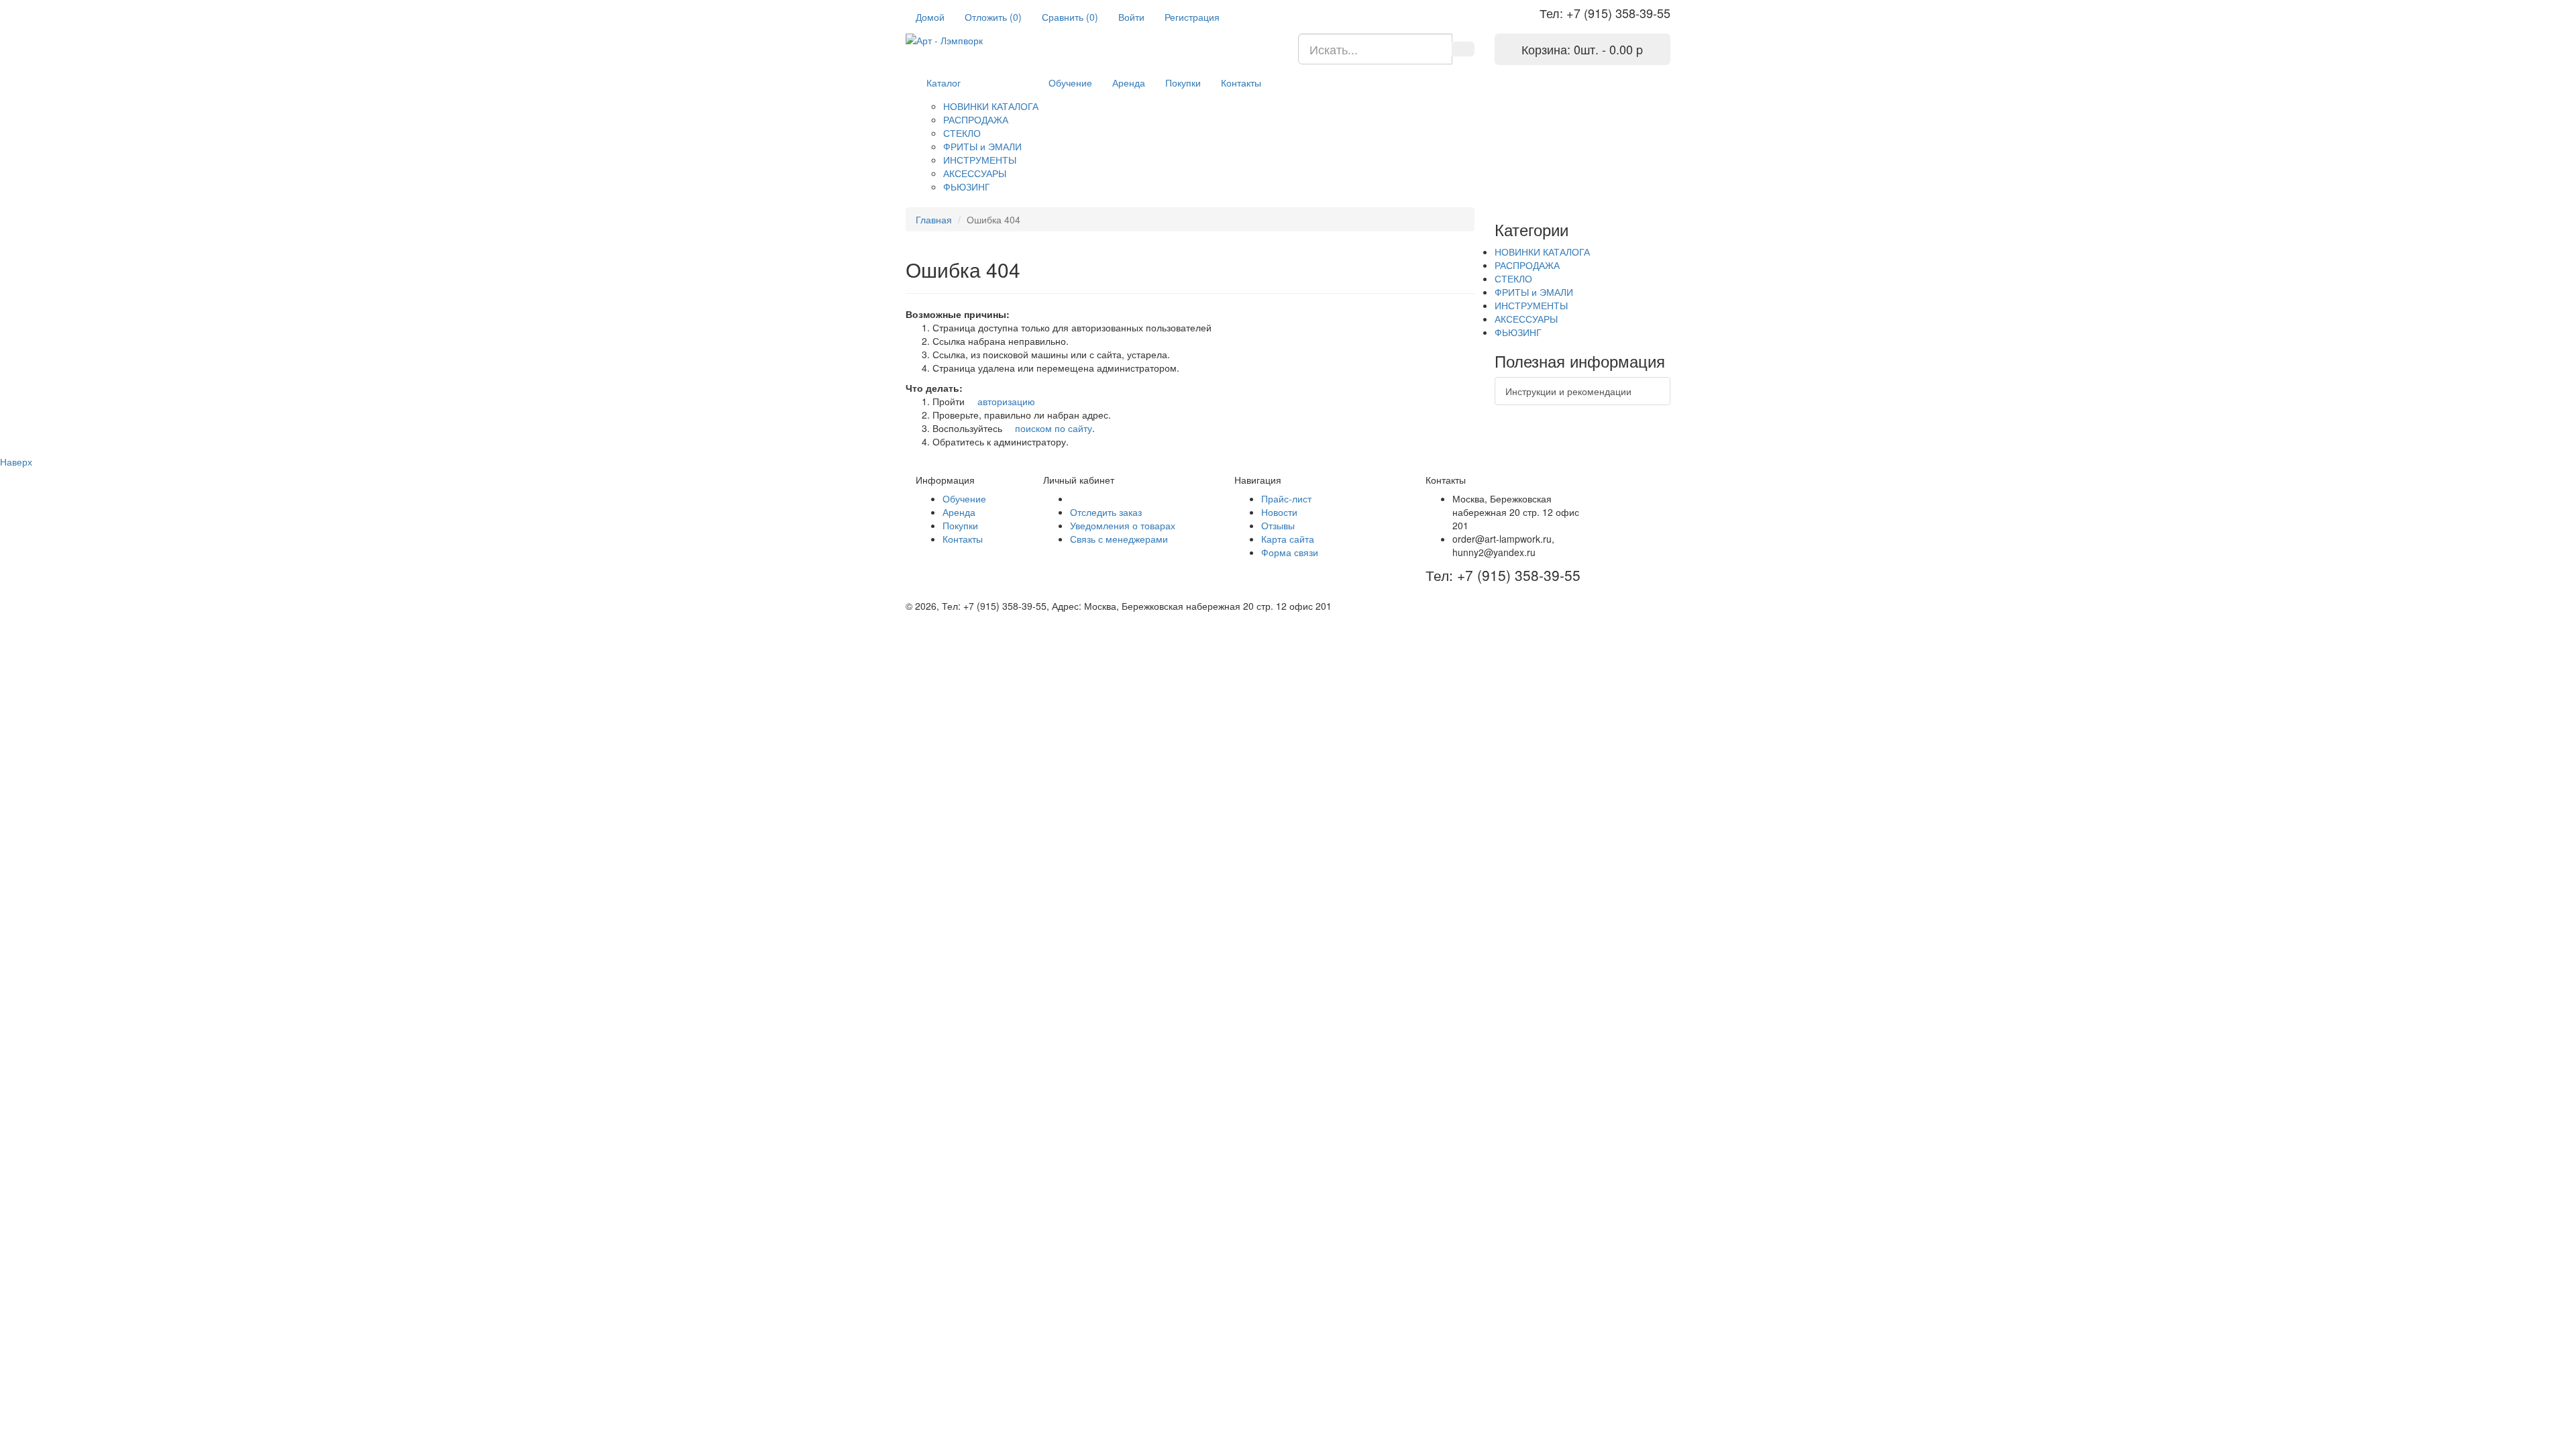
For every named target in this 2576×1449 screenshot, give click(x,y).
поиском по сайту (1052, 428)
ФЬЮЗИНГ (967, 186)
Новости (1279, 512)
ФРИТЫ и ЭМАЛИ (982, 146)
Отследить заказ (1106, 512)
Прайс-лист (1286, 498)
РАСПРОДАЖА (976, 119)
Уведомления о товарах (1123, 525)
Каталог (944, 83)
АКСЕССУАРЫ (975, 173)
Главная (934, 219)
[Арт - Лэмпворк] (1092, 40)
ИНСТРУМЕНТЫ (980, 160)
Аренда (1129, 83)
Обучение (1070, 83)
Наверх (16, 462)
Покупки (1183, 83)
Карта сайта (1288, 539)
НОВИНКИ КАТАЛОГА (991, 106)
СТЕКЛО (962, 133)
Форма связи (1290, 552)
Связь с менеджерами (1119, 539)
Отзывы (1278, 525)
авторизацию (1005, 401)
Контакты (1241, 83)
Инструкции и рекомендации (1568, 391)
